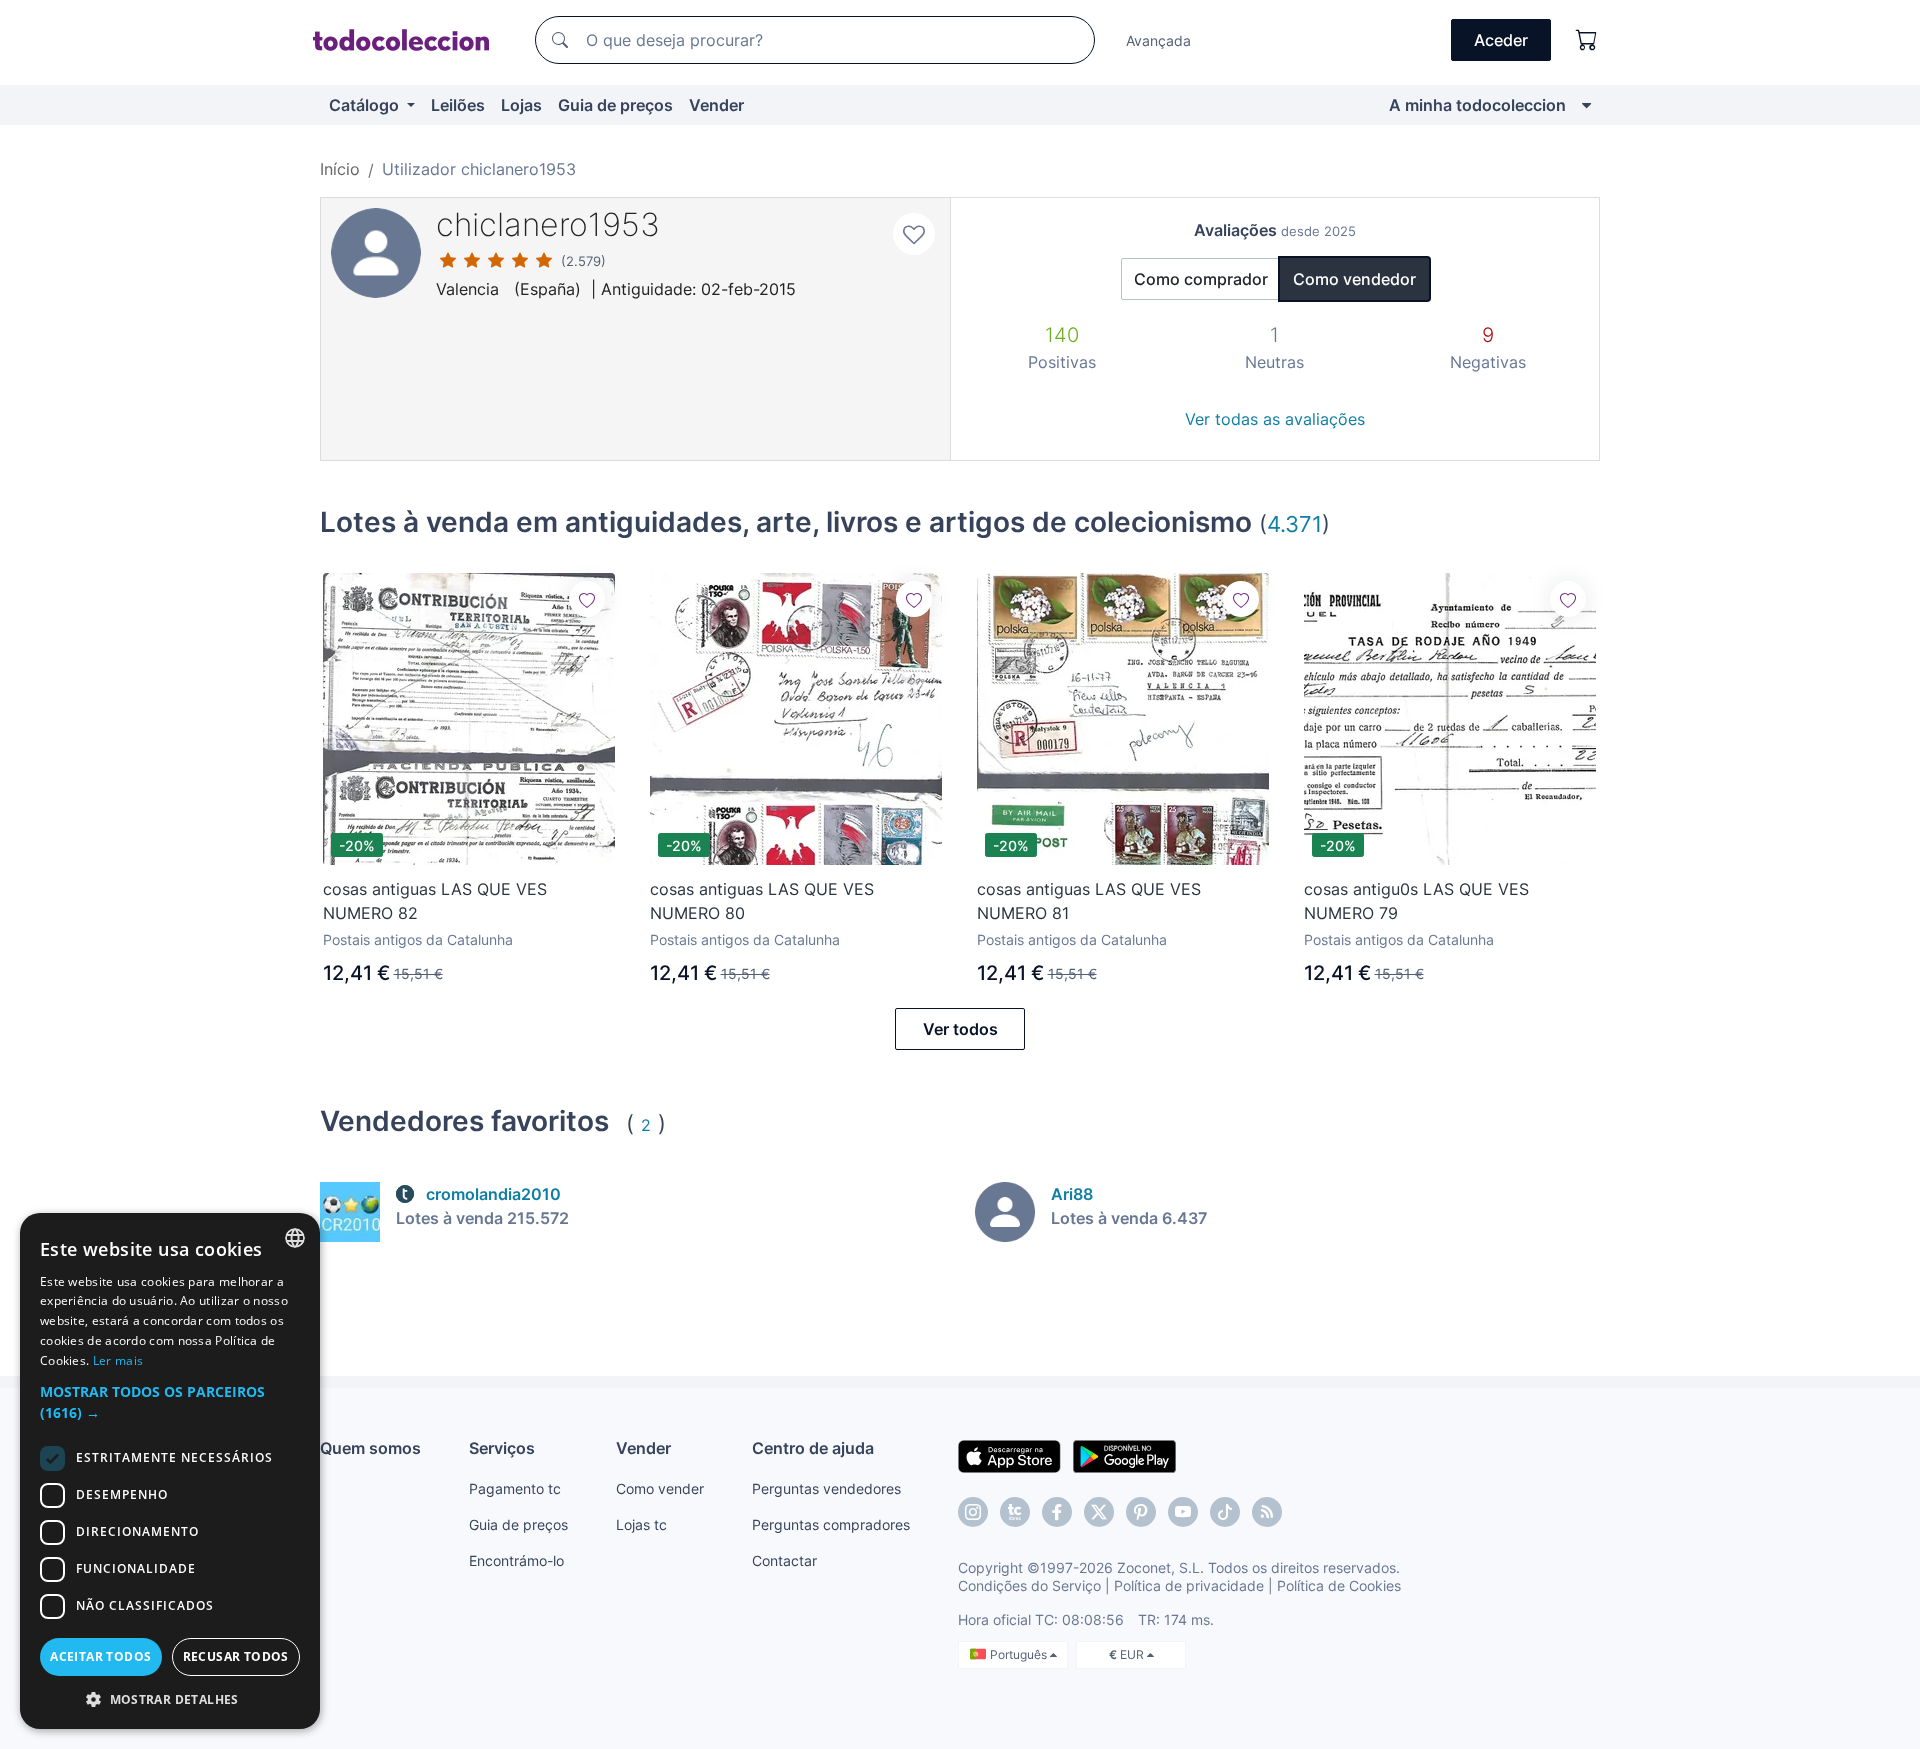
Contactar (784, 1560)
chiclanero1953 (548, 224)
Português (1020, 1654)
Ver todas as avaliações (1275, 419)
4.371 (1294, 523)
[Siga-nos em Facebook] (1057, 1512)
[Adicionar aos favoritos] (914, 234)
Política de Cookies (1339, 1585)
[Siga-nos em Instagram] (973, 1512)
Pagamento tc (515, 1488)
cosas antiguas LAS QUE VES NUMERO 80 (762, 901)
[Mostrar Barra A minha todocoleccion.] (1586, 105)
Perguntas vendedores (826, 1488)
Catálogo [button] (366, 105)
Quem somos (370, 1448)
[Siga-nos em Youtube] (1183, 1512)
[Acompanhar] (587, 599)
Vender (716, 105)
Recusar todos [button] (236, 1656)
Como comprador (1201, 279)
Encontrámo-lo (516, 1560)
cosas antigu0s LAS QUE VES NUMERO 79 (1416, 901)
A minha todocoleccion (1477, 105)
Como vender (660, 1488)
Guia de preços (615, 105)
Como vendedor (1354, 279)
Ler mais (118, 1360)
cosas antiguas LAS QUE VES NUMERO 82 (435, 901)
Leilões (458, 105)
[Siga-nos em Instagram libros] (1015, 1512)
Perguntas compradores (831, 1524)
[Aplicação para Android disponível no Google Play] (1124, 1455)
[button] (170, 1402)
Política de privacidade (1189, 1585)
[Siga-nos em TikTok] (1225, 1512)
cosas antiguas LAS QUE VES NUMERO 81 (1089, 901)
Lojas (521, 105)
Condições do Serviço (1029, 1585)
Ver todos (960, 1029)
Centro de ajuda (813, 1448)
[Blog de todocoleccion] (1267, 1512)
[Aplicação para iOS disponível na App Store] (1009, 1455)
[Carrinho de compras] (1587, 40)
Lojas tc (641, 1524)
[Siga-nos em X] (1099, 1512)
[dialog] (170, 1471)
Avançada (1158, 40)
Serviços (502, 1448)
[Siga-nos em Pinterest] (1141, 1512)
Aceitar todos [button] (100, 1656)
